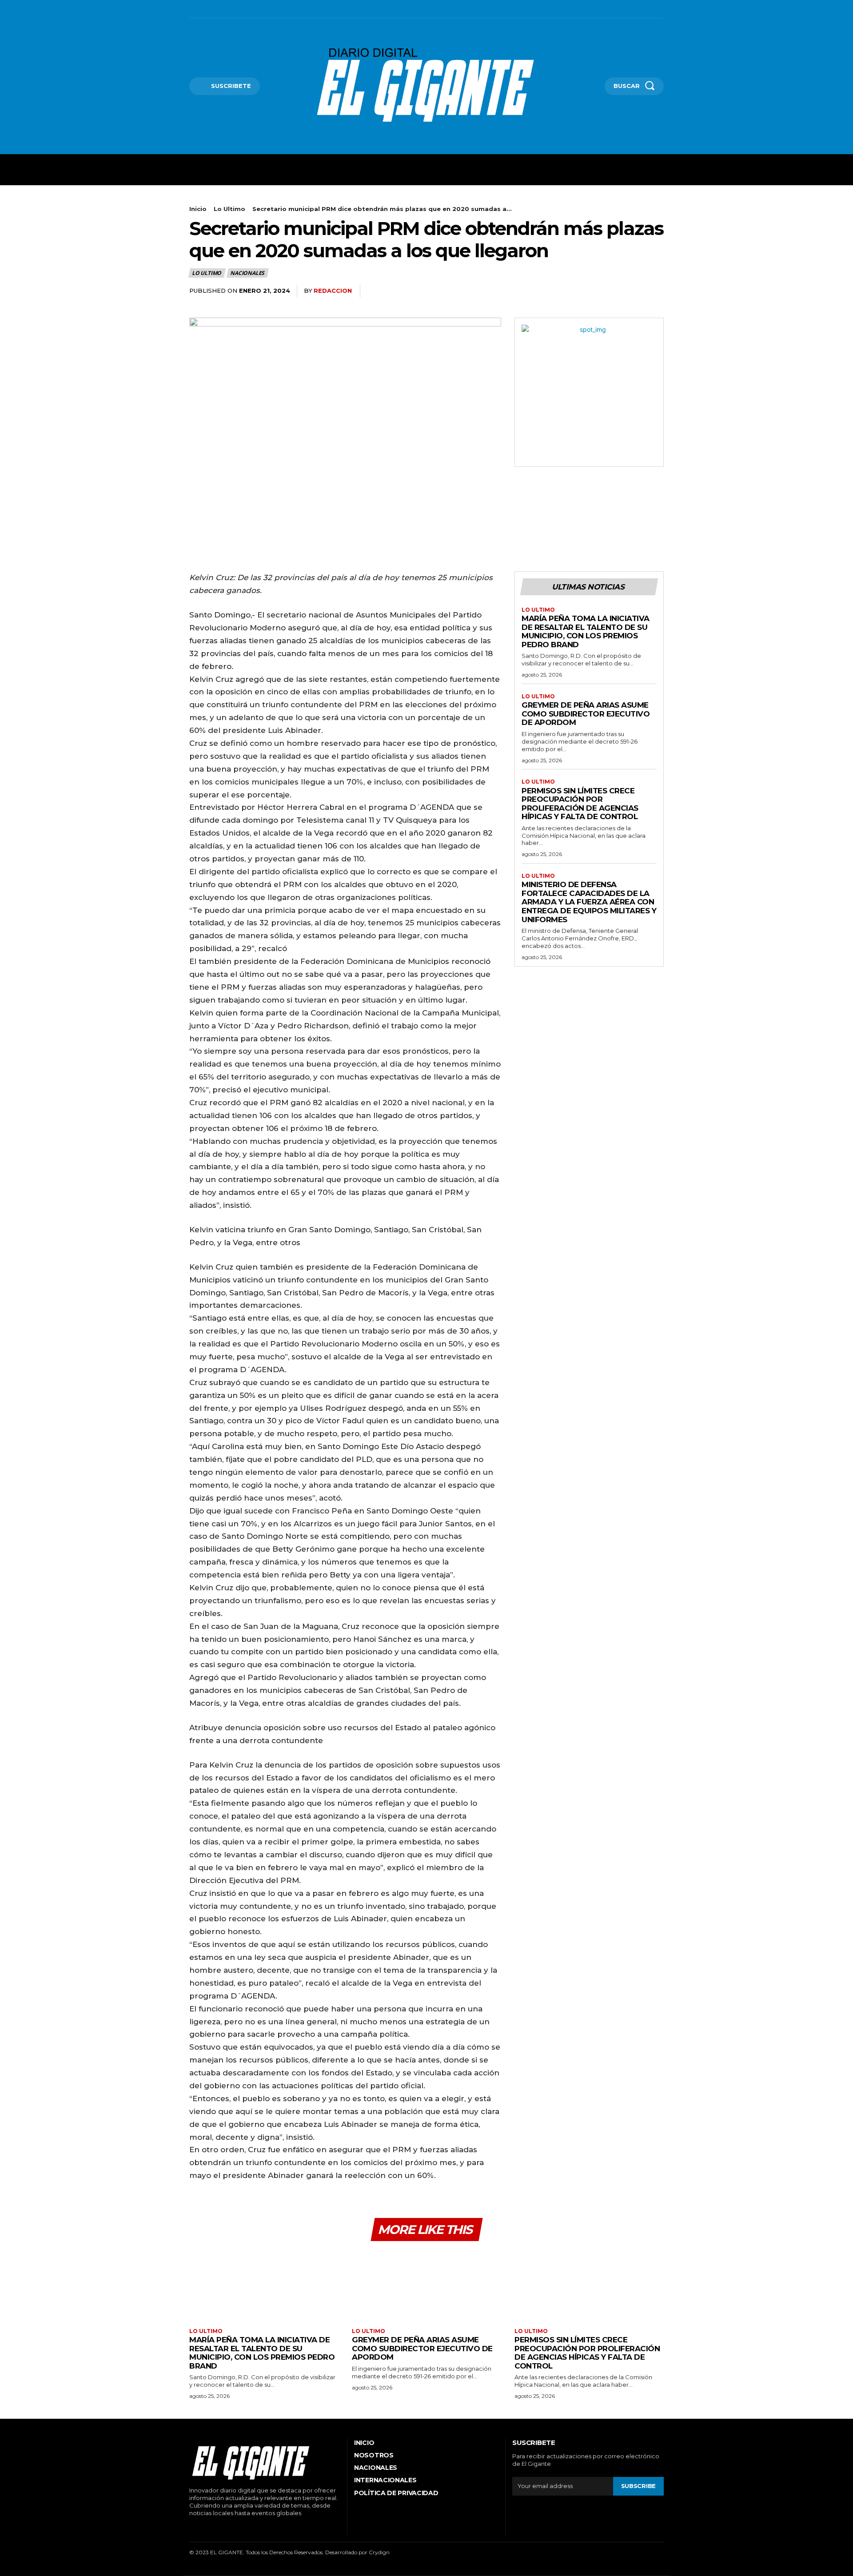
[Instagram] (204, 9)
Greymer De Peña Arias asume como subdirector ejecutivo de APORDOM (586, 714)
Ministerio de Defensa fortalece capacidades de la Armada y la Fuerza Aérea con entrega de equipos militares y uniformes (589, 902)
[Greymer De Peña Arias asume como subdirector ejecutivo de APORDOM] (426, 2286)
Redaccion (333, 291)
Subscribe (638, 2486)
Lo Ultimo (229, 209)
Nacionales (247, 273)
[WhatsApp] (655, 291)
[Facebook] (190, 9)
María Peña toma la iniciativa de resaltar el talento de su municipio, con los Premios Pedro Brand (586, 631)
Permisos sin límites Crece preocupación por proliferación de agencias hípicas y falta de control (580, 804)
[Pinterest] (634, 291)
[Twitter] (231, 9)
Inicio (198, 209)
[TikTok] (218, 9)
